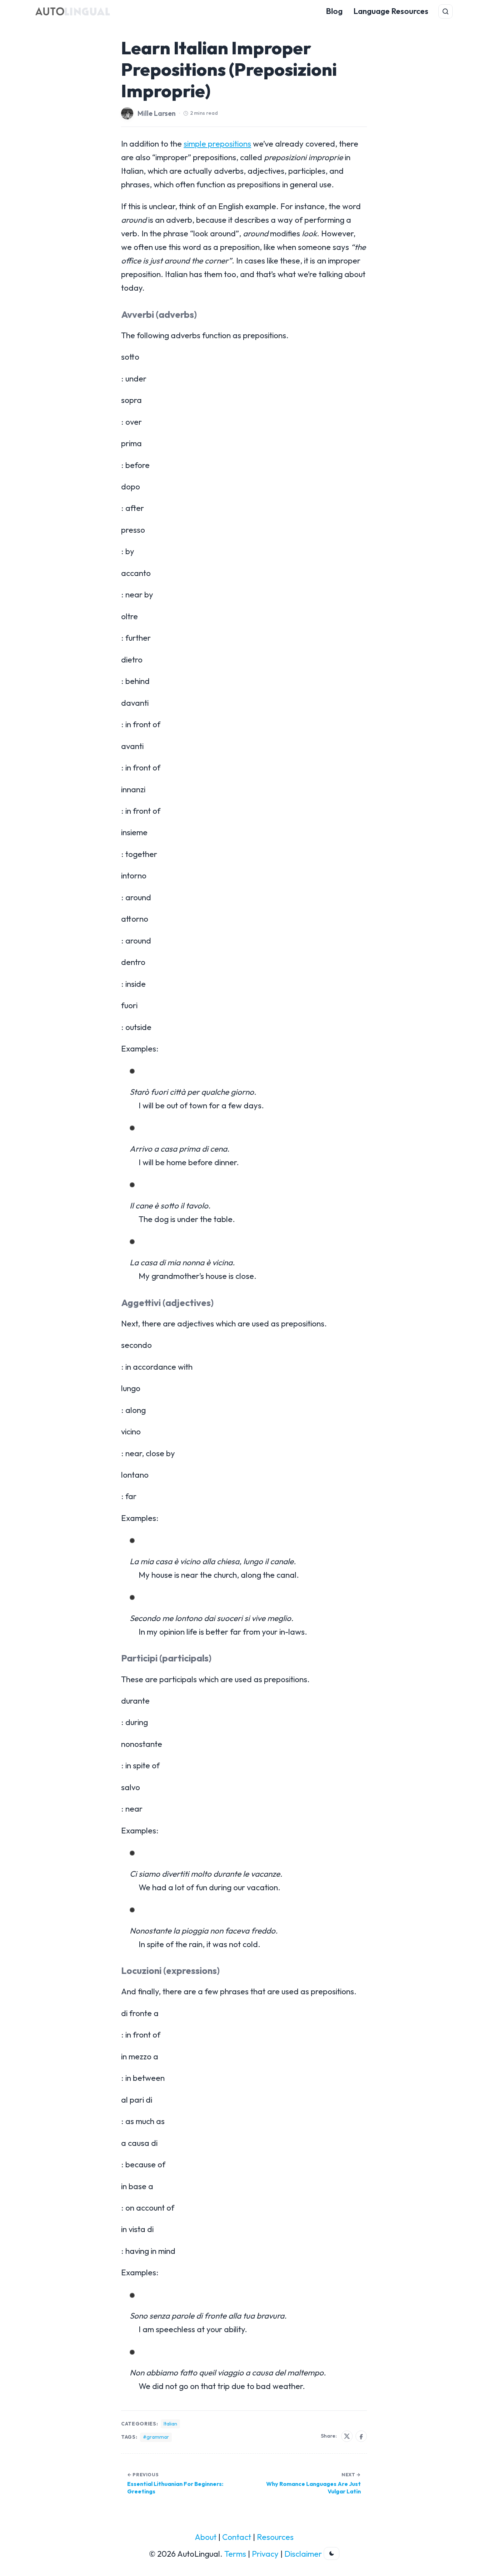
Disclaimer (303, 2554)
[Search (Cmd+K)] (445, 11)
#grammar (156, 2437)
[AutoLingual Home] (73, 11)
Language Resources (391, 11)
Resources (275, 2537)
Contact (237, 2537)
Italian (170, 2424)
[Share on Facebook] (361, 2436)
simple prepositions (217, 144)
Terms (235, 2554)
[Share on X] (347, 2436)
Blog (334, 11)
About (206, 2537)
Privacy (265, 2554)
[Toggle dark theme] (332, 2553)
